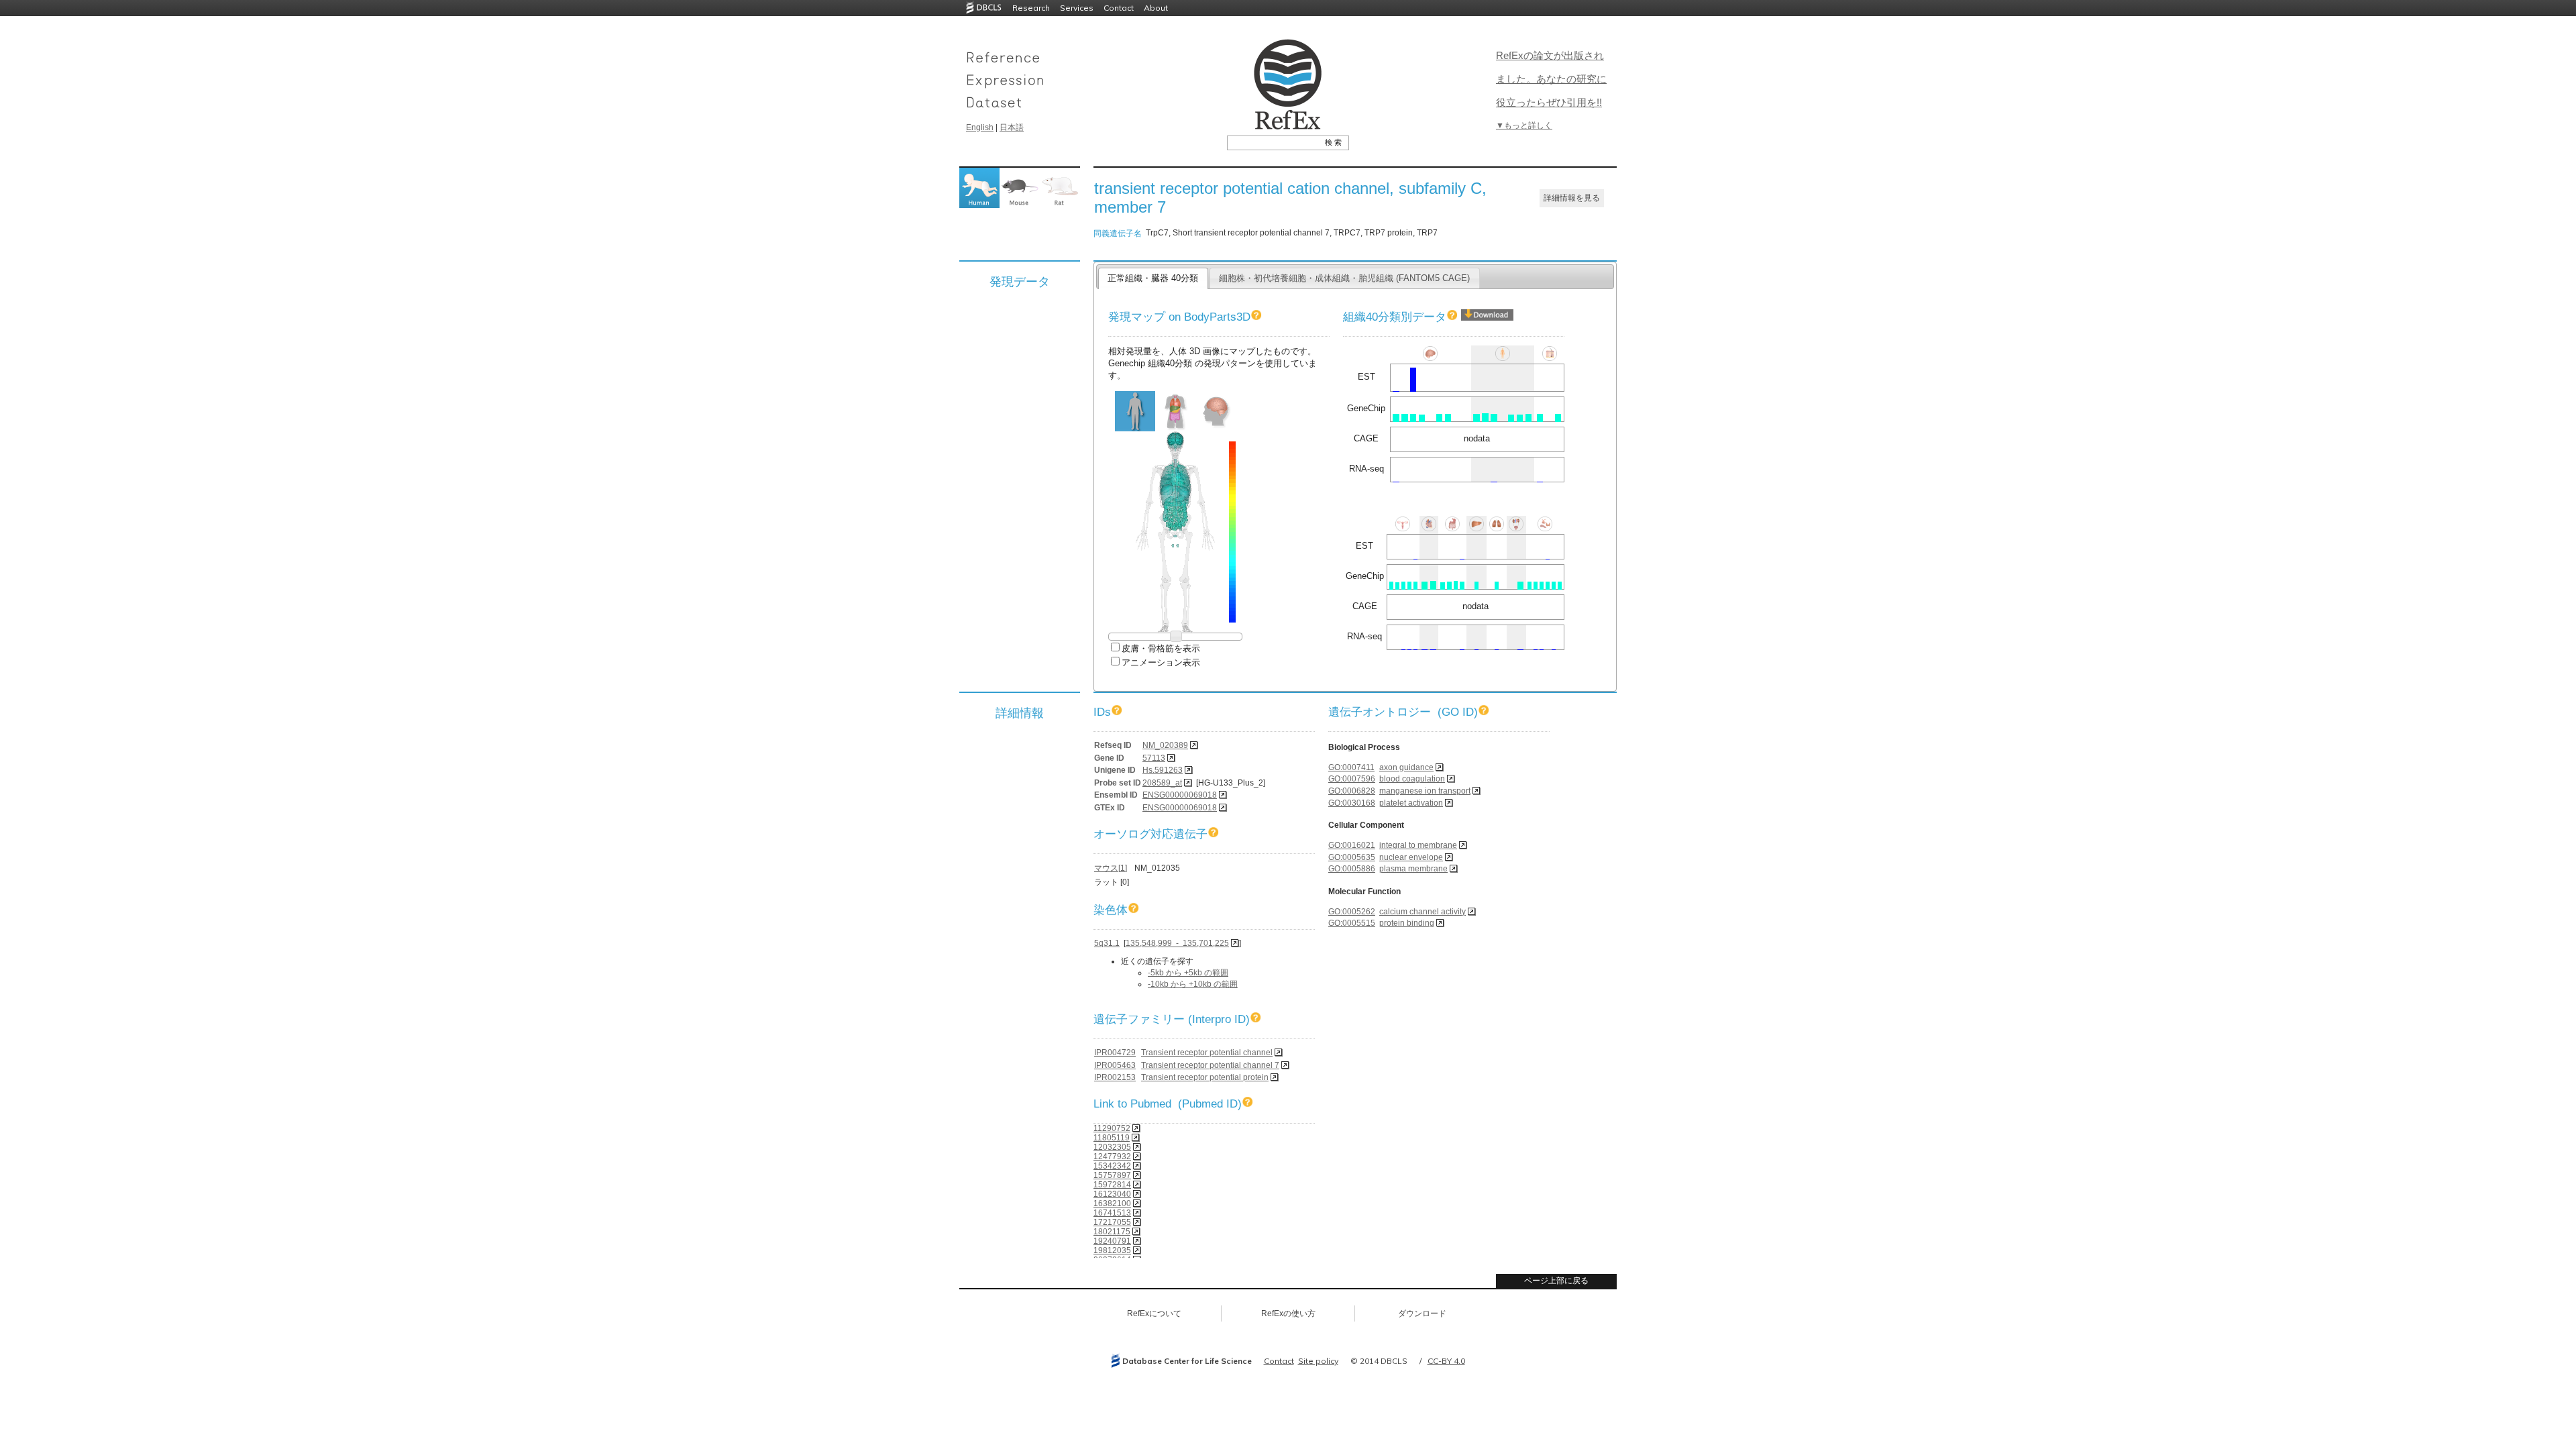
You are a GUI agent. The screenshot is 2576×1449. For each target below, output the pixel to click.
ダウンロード (1422, 1313)
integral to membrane (1418, 845)
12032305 (1112, 1147)
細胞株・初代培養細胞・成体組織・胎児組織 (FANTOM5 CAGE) (1344, 278)
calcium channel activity (1423, 912)
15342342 (1112, 1166)
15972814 (1112, 1185)
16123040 (1112, 1194)
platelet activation (1411, 803)
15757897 (1112, 1175)
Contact (1119, 8)
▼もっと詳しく (1524, 125)
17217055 (1112, 1222)
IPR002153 (1115, 1077)
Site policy (1318, 1361)
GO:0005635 (1352, 857)
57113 (1154, 758)
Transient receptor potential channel (1207, 1053)
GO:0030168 (1352, 803)
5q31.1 (1107, 943)
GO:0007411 (1351, 767)
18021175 (1112, 1232)
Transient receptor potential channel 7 (1210, 1065)
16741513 (1112, 1213)
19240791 (1112, 1241)
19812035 (1112, 1250)
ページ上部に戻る (1556, 1281)
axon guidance (1406, 767)
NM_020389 (1165, 745)
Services (1077, 8)
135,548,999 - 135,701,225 (1177, 943)
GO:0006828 (1352, 791)
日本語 (1012, 127)
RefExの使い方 (1288, 1313)
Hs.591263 (1163, 770)
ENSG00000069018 (1180, 795)
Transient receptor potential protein (1205, 1077)
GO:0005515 (1352, 923)
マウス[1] (1111, 868)
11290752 (1112, 1128)
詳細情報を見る (1572, 198)
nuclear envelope (1411, 857)
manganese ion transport (1425, 791)
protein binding (1407, 923)
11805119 (1112, 1138)
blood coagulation (1412, 779)
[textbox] (1273, 142)
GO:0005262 (1352, 912)
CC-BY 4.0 (1446, 1361)
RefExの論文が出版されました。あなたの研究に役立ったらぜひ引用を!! (1551, 79)
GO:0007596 (1352, 779)
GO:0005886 (1352, 869)
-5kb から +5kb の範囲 (1188, 973)
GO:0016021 (1352, 845)
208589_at (1162, 783)
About (1156, 8)
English (980, 127)
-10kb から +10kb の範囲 (1193, 984)
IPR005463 (1115, 1065)
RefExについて (1154, 1313)
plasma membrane (1413, 869)
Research (1031, 8)
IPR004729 (1115, 1053)
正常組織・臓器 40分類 (1153, 278)
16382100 (1112, 1203)
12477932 (1112, 1157)
